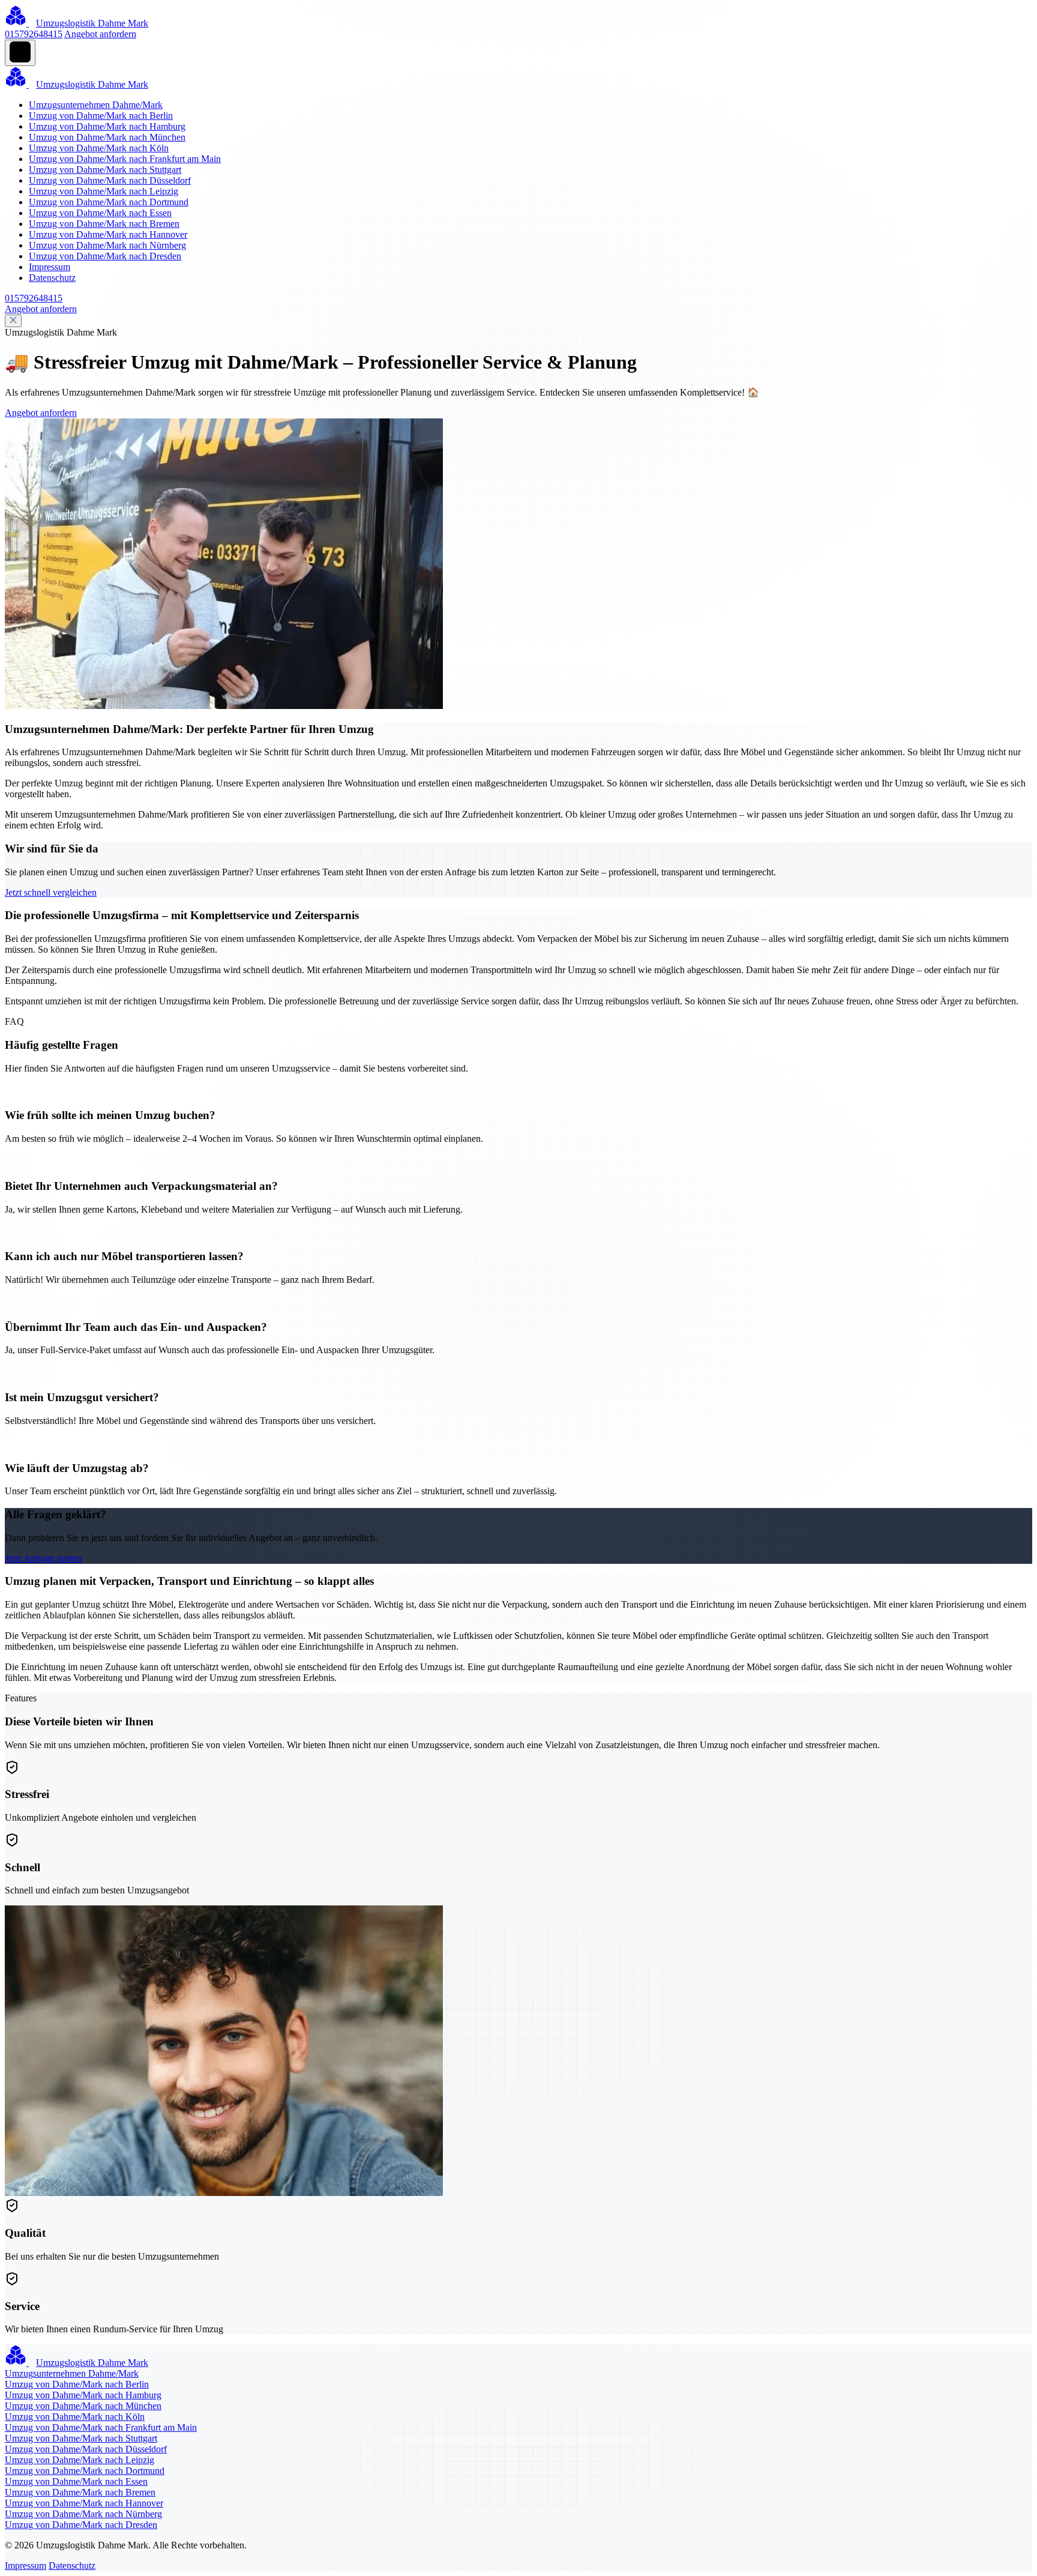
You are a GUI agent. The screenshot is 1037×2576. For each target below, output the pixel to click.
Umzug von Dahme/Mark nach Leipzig (104, 191)
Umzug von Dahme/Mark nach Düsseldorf (110, 180)
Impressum (50, 267)
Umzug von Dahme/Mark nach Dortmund (109, 202)
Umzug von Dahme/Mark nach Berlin (101, 116)
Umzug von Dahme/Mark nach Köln (99, 148)
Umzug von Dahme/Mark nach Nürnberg (107, 245)
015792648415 (34, 34)
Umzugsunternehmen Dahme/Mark (96, 105)
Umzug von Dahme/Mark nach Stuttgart (105, 170)
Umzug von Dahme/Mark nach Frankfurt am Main (125, 159)
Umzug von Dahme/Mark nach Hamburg (107, 126)
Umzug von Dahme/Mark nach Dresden (105, 256)
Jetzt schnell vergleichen (51, 892)
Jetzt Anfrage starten (43, 1558)
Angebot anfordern (100, 34)
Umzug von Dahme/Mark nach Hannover (108, 234)
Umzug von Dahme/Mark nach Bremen (104, 224)
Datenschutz (52, 278)
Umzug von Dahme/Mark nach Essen (100, 213)
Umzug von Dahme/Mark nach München (107, 137)
